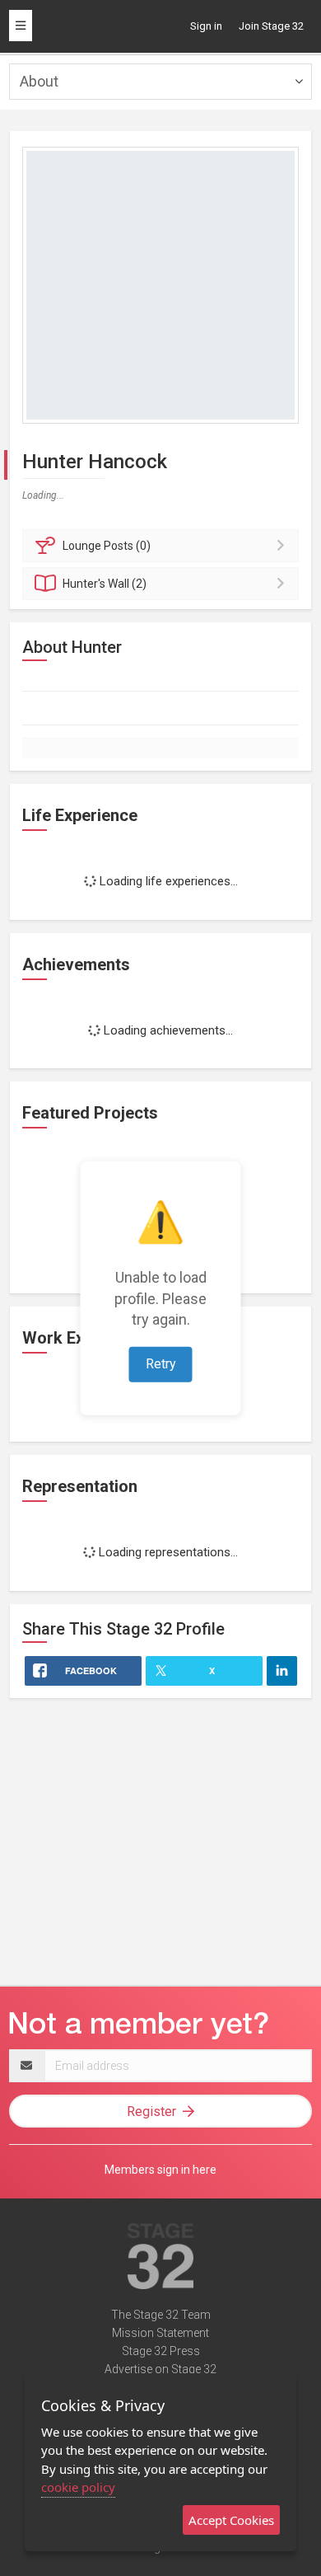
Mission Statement (160, 2333)
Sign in (206, 26)
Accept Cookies (231, 2520)
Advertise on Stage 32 (160, 2369)
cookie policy (78, 2487)
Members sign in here (160, 2170)
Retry (161, 1364)
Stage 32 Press (161, 2351)
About (39, 81)
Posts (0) (107, 546)
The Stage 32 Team (161, 2315)
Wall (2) (105, 584)
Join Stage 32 (271, 26)
